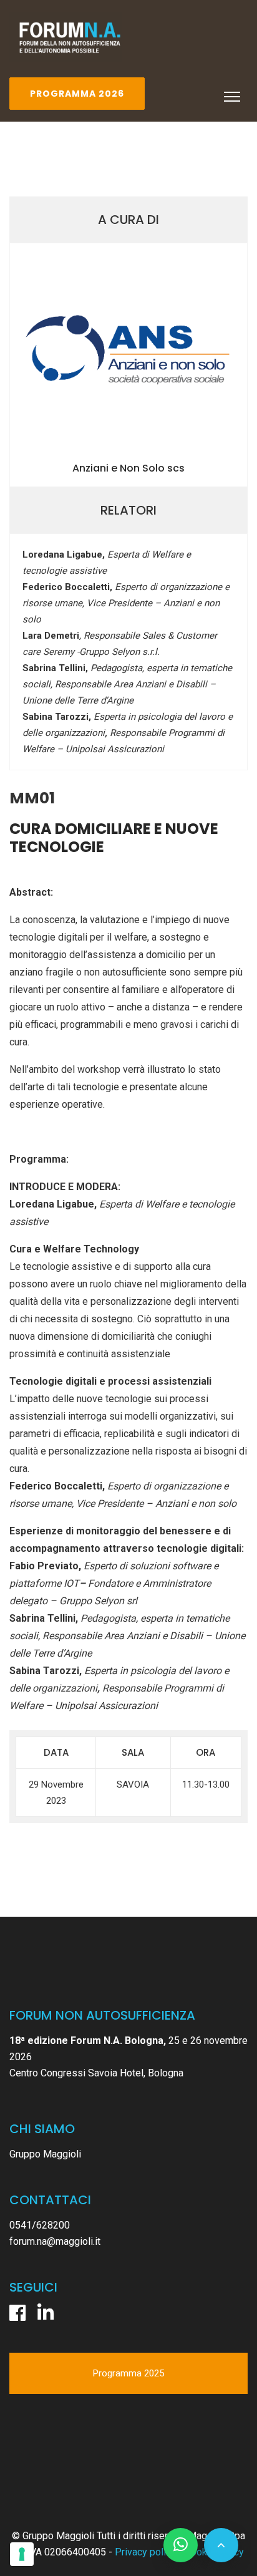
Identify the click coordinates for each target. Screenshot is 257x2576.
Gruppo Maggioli (45, 2154)
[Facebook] (17, 2313)
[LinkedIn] (46, 2313)
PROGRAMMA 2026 (77, 94)
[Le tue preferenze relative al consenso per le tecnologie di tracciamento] (22, 2554)
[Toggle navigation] (232, 97)
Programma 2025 (128, 2373)
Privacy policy (145, 2552)
